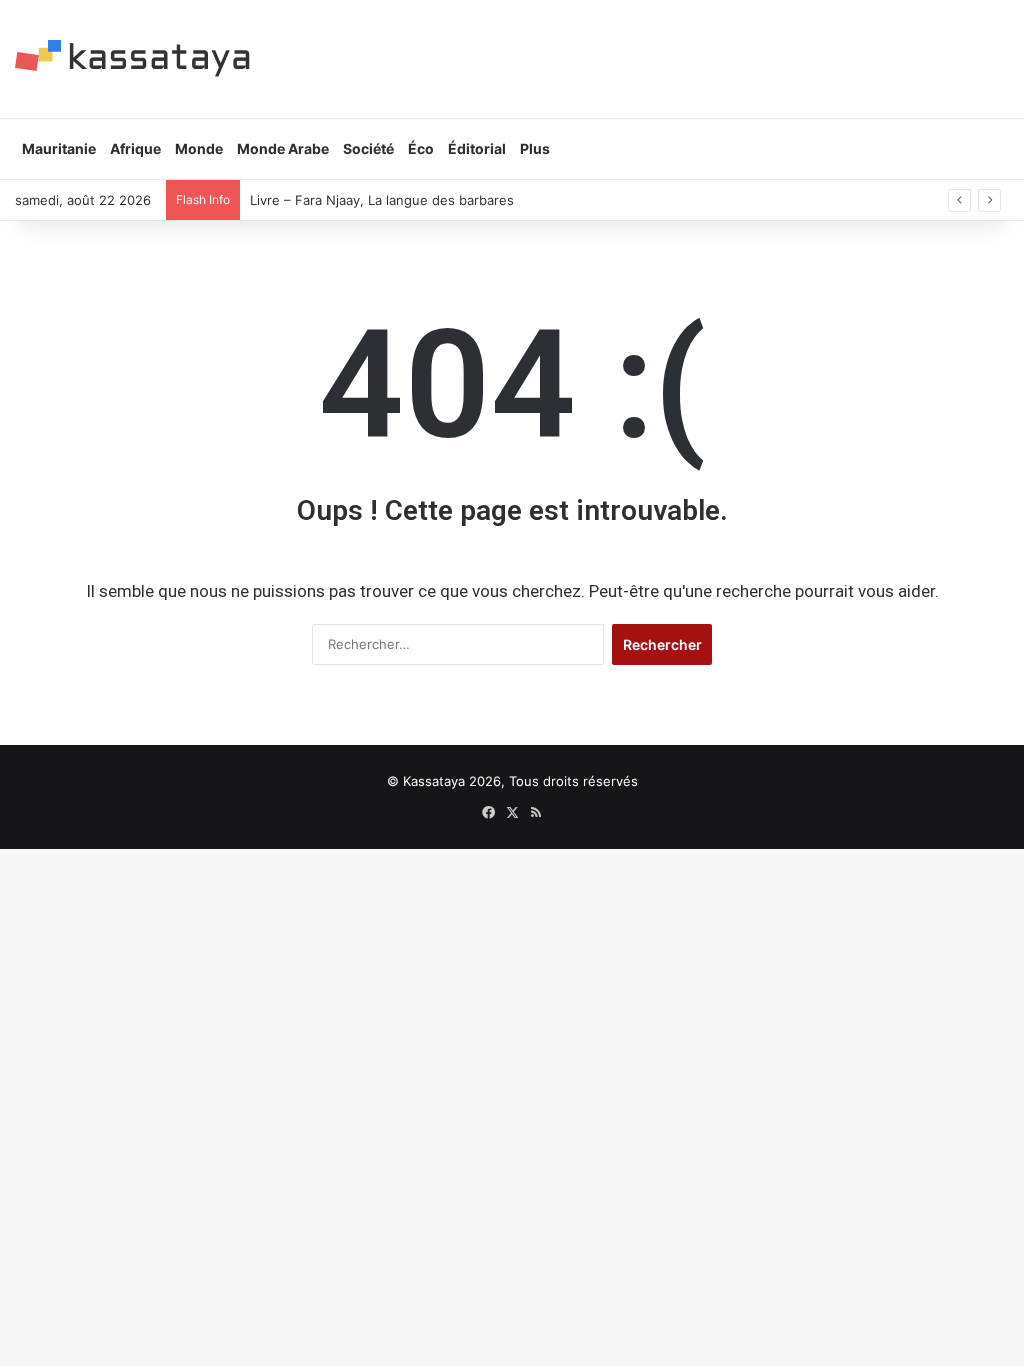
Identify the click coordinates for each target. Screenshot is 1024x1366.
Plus (535, 148)
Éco (421, 148)
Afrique (135, 148)
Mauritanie (59, 148)
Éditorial (477, 148)
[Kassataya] (132, 58)
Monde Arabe (283, 148)
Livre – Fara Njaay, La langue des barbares (382, 200)
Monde (199, 148)
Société (368, 148)
